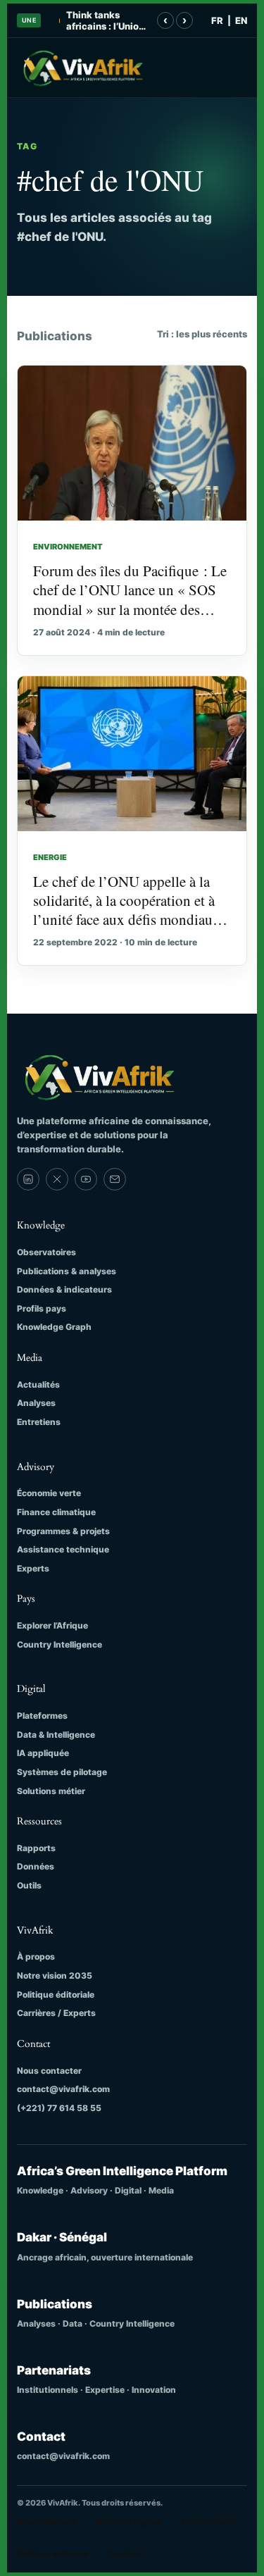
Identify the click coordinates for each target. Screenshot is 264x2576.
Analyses (36, 1403)
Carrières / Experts (56, 2013)
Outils (29, 1885)
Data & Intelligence (56, 1735)
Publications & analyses (67, 1271)
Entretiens (39, 1422)
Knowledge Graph (54, 1327)
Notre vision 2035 (55, 1975)
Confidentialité (209, 2522)
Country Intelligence (59, 1644)
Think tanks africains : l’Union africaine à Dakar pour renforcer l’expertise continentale (105, 21)
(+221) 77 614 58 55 (59, 2108)
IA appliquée (43, 1753)
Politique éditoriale (56, 1995)
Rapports (36, 1848)
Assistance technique (63, 1549)
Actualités (38, 1385)
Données (36, 1866)
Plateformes (42, 1716)
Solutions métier (51, 1791)
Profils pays (42, 1308)
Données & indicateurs (64, 1289)
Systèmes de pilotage (62, 1772)
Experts (33, 1568)
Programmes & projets (63, 1531)
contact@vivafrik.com (63, 2089)
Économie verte (49, 1493)
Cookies (124, 2553)
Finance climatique (56, 1512)
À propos (36, 1956)
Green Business (47, 2522)
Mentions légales (129, 2522)
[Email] (115, 1179)
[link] (28, 1179)
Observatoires (46, 1252)
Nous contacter (49, 2071)
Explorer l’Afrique (52, 1625)
